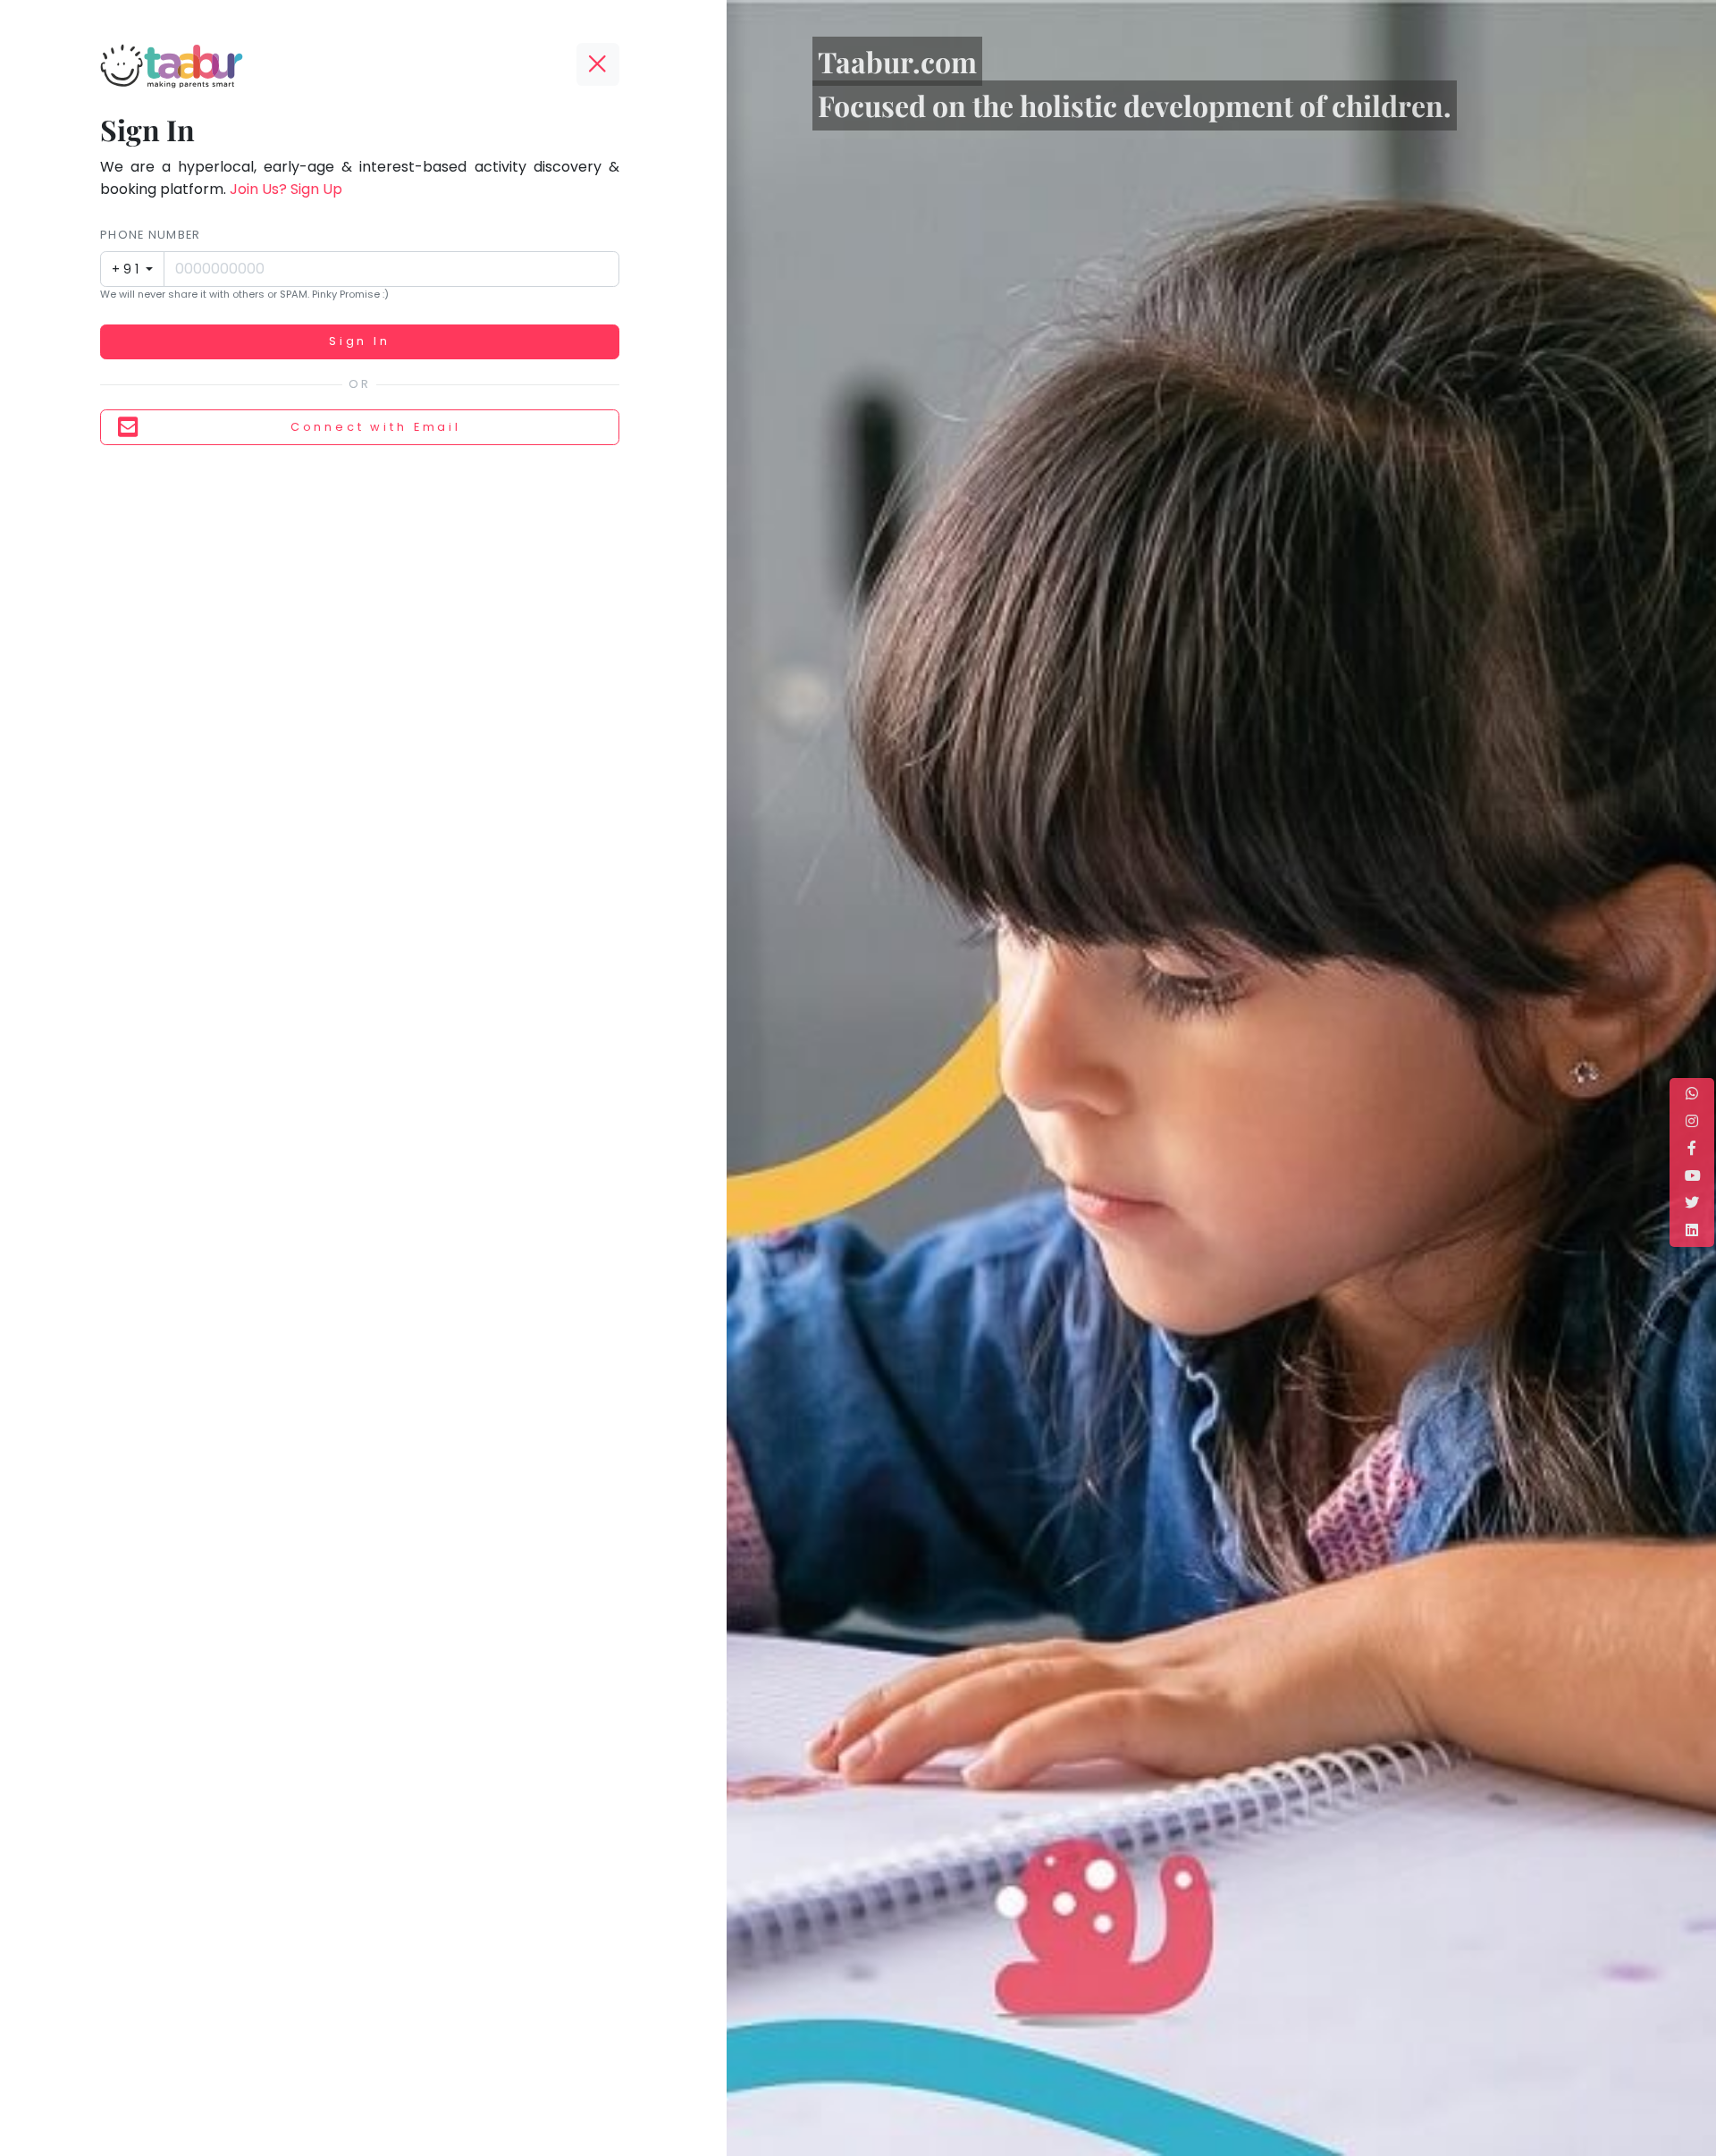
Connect (376, 427)
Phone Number (150, 235)
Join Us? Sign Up (286, 189)
